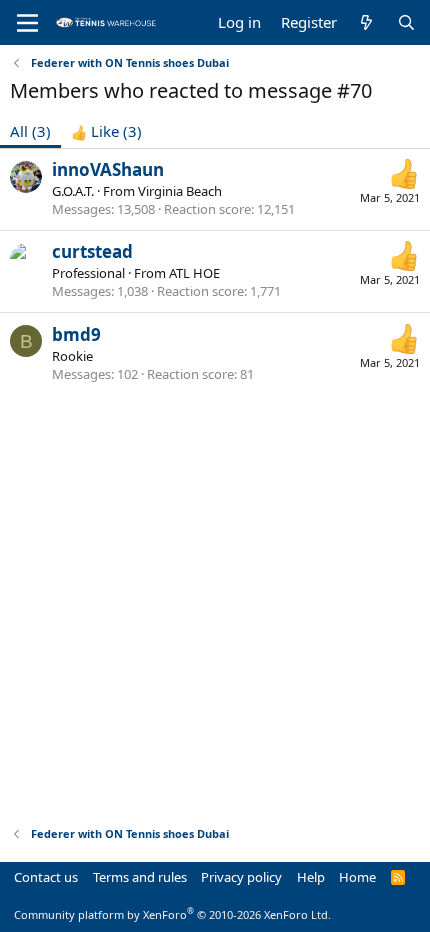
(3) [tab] (30, 131)
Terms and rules (140, 877)
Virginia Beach (180, 191)
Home (357, 877)
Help (311, 877)
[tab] (106, 131)
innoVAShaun (108, 169)
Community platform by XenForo (172, 914)
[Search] (406, 22)
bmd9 (76, 334)
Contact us (46, 877)
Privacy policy (241, 877)
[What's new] (366, 22)
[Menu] (27, 23)
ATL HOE (194, 273)
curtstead (92, 251)
